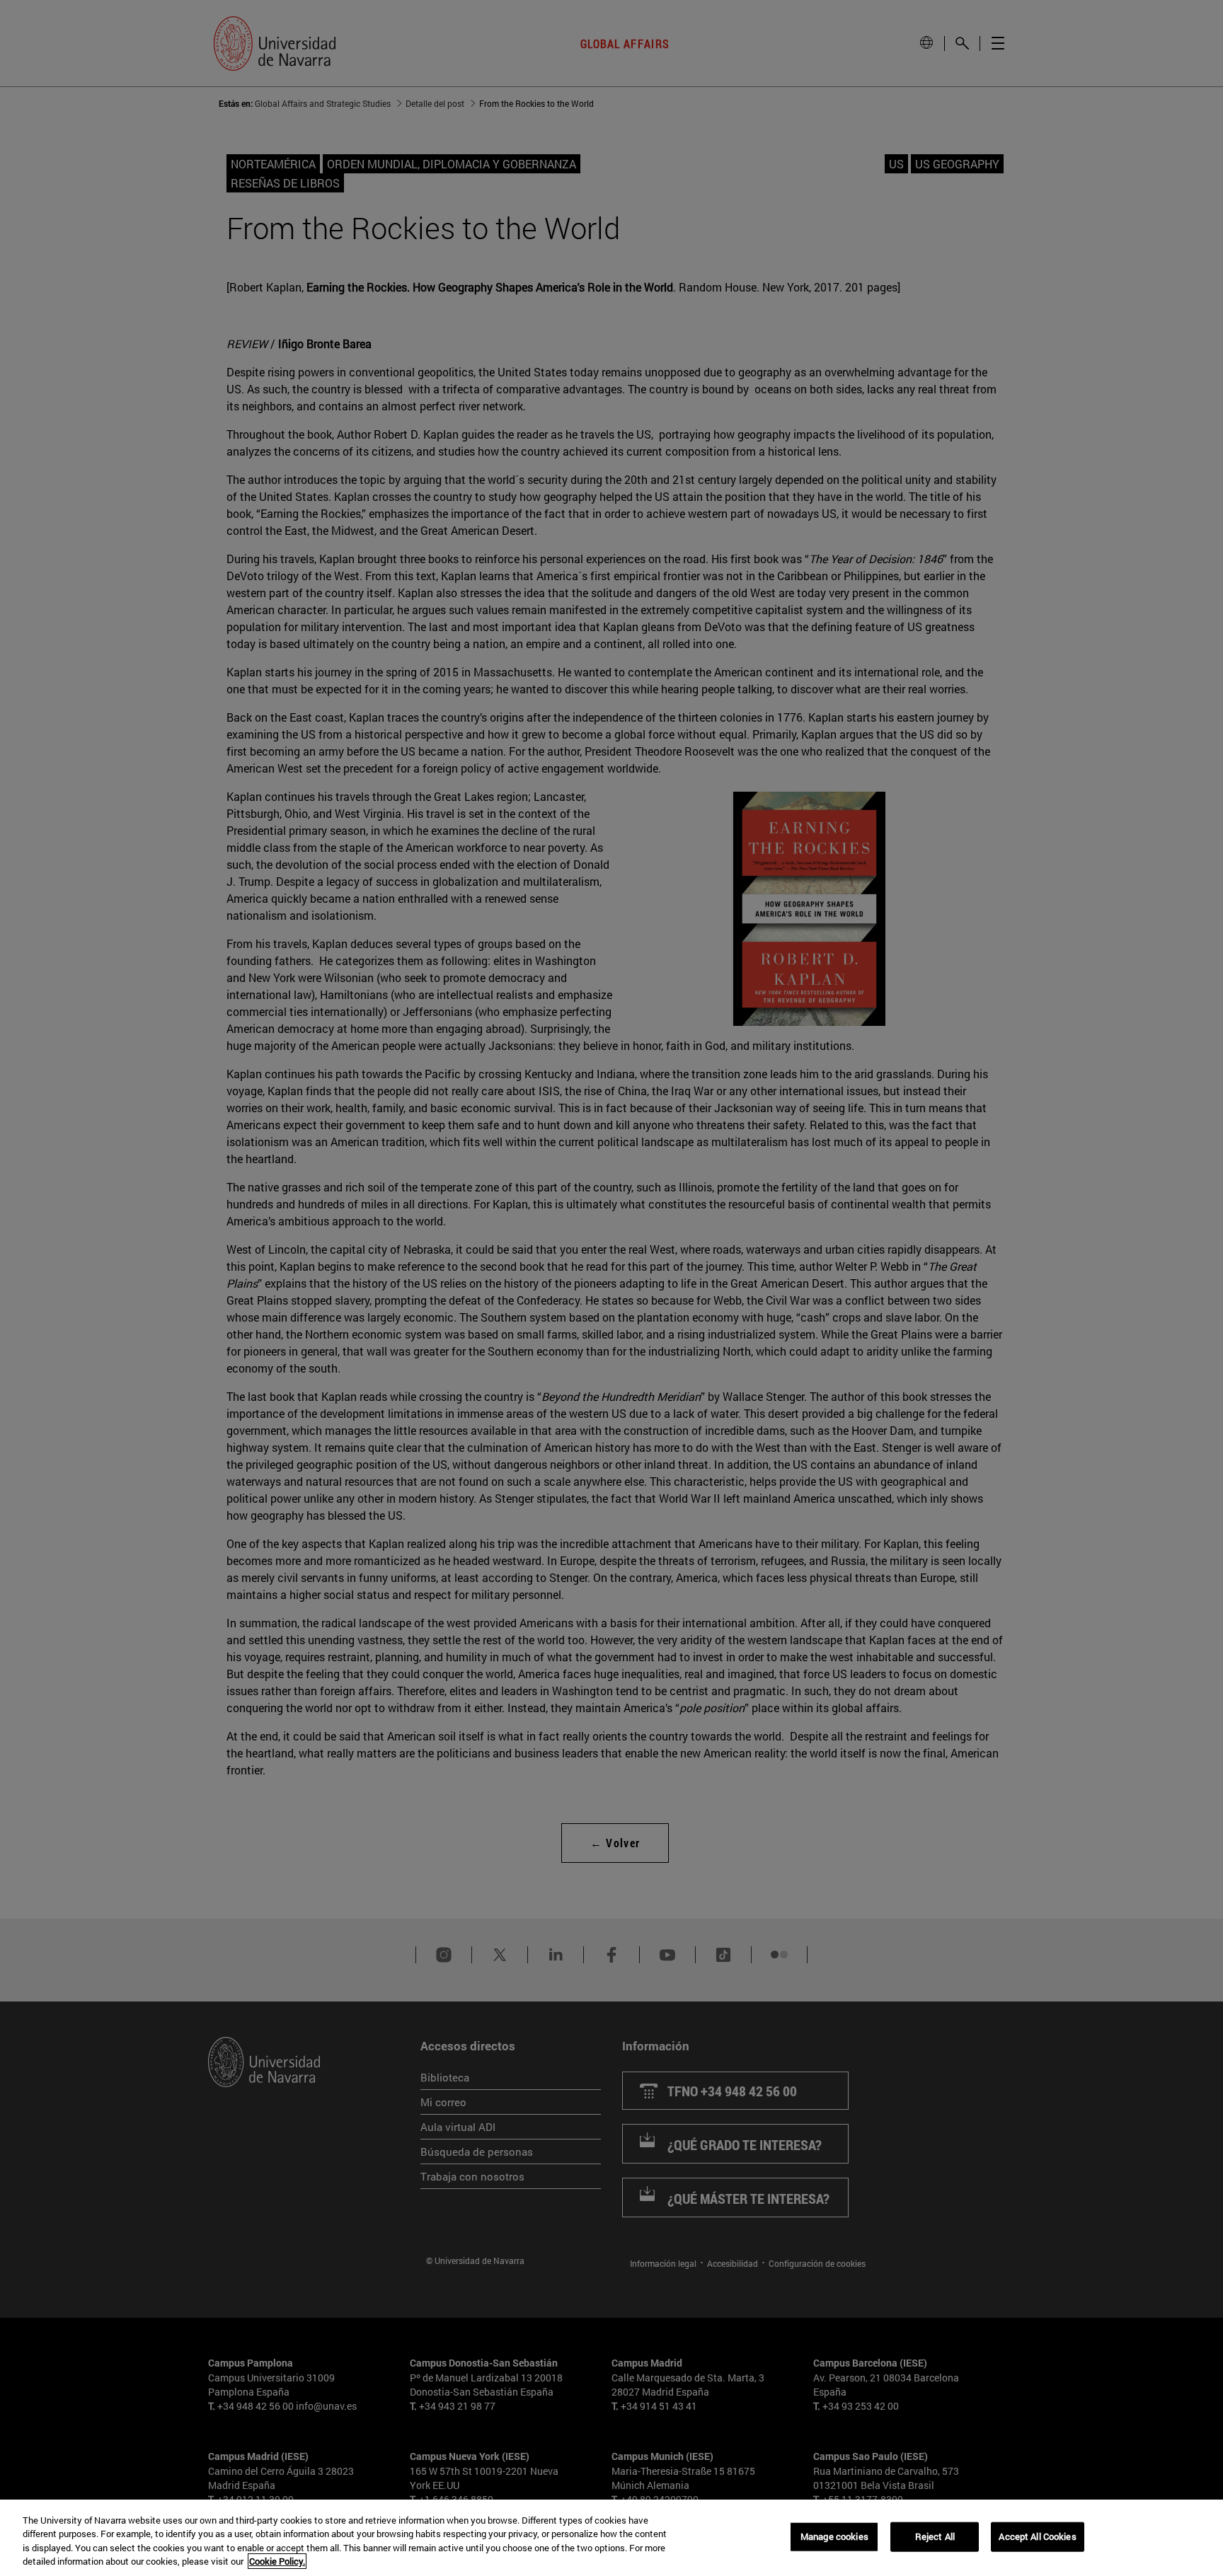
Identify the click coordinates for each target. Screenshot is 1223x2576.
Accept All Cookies (1037, 2536)
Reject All (935, 2536)
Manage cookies (834, 2536)
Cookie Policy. (277, 2561)
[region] (611, 2538)
